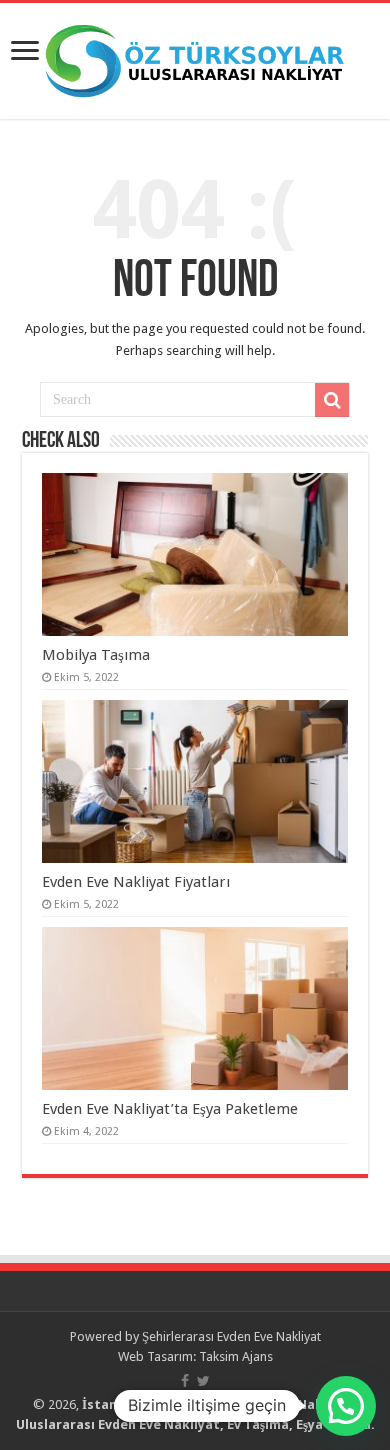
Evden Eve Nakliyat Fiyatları (136, 882)
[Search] (332, 400)
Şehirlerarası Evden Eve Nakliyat (231, 1336)
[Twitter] (203, 1381)
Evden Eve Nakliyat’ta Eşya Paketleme (170, 1109)
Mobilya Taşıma (96, 655)
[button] (346, 1406)
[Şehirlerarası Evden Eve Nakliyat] (195, 57)
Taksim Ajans (236, 1356)
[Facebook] (185, 1381)
